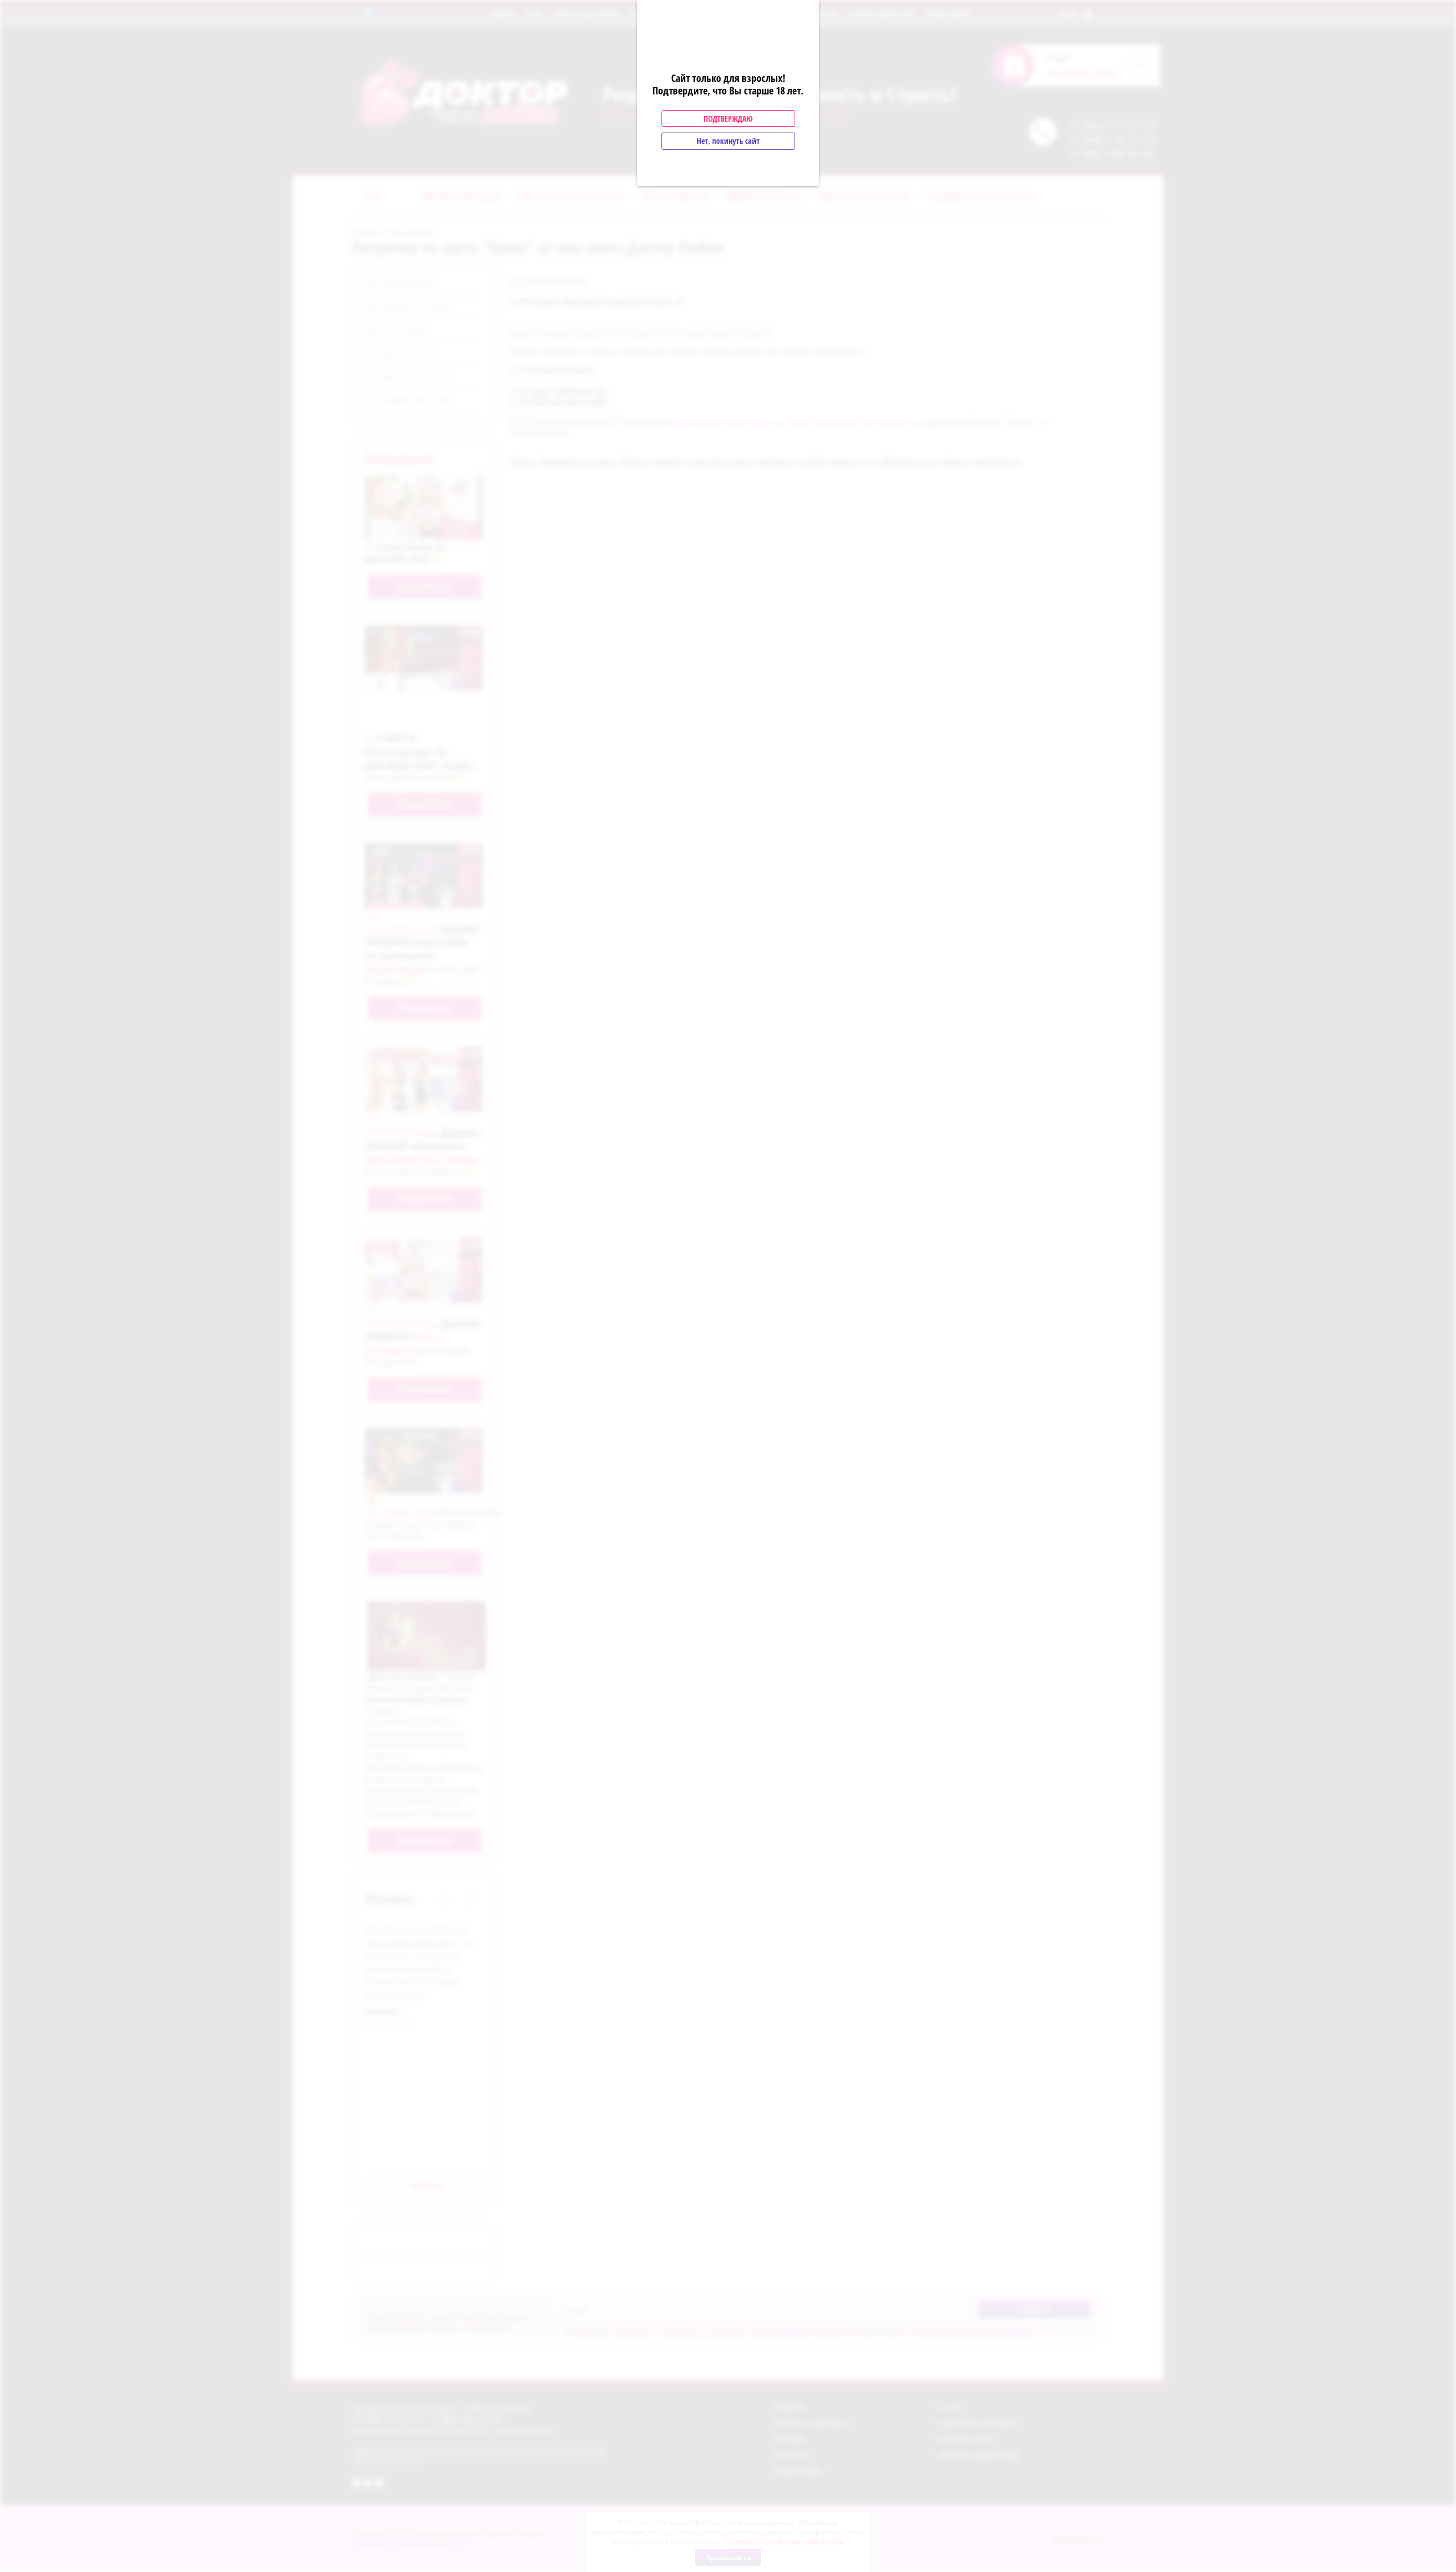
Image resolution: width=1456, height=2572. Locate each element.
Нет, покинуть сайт (728, 141)
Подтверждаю (728, 119)
